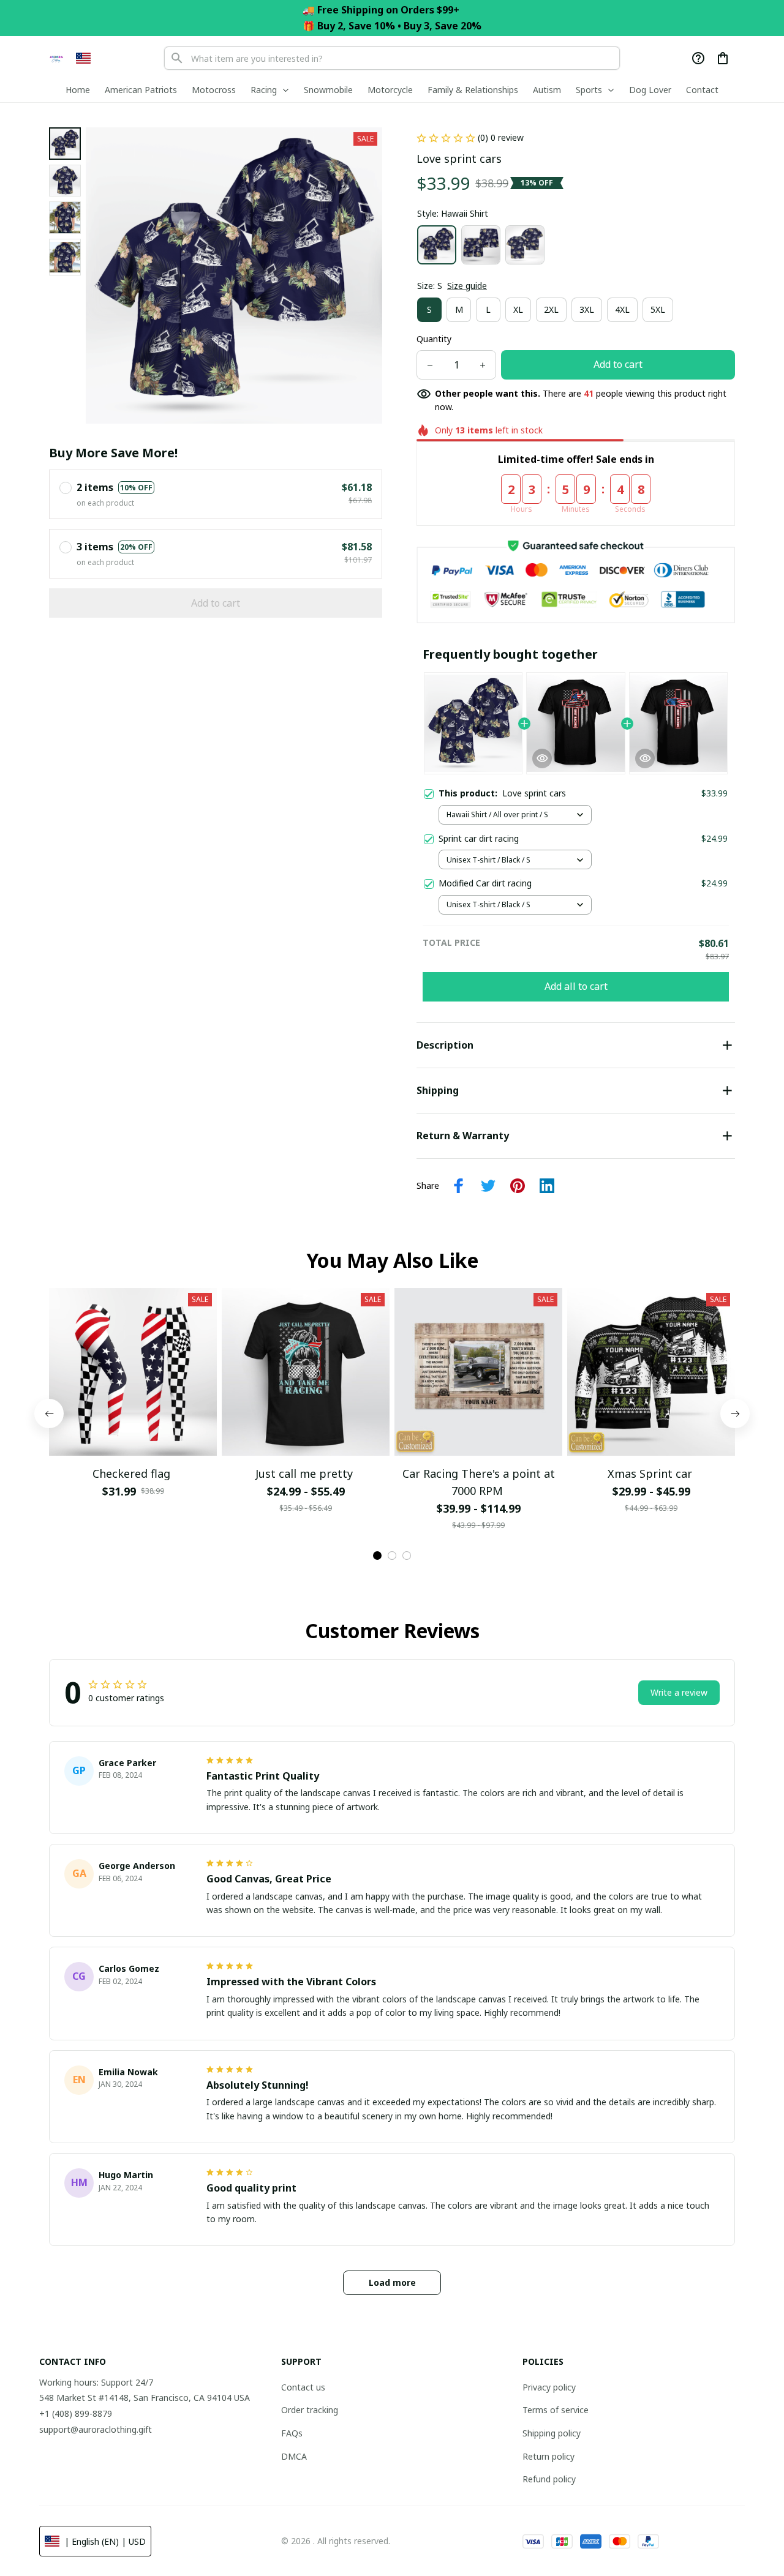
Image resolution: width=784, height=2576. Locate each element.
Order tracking (310, 2410)
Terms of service (556, 2410)
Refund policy (549, 2479)
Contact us (303, 2387)
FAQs (292, 2433)
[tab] (377, 1556)
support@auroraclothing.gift (96, 2429)
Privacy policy (549, 2387)
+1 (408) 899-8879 (76, 2413)
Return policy (548, 2456)
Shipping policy (552, 2433)
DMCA (294, 2456)
